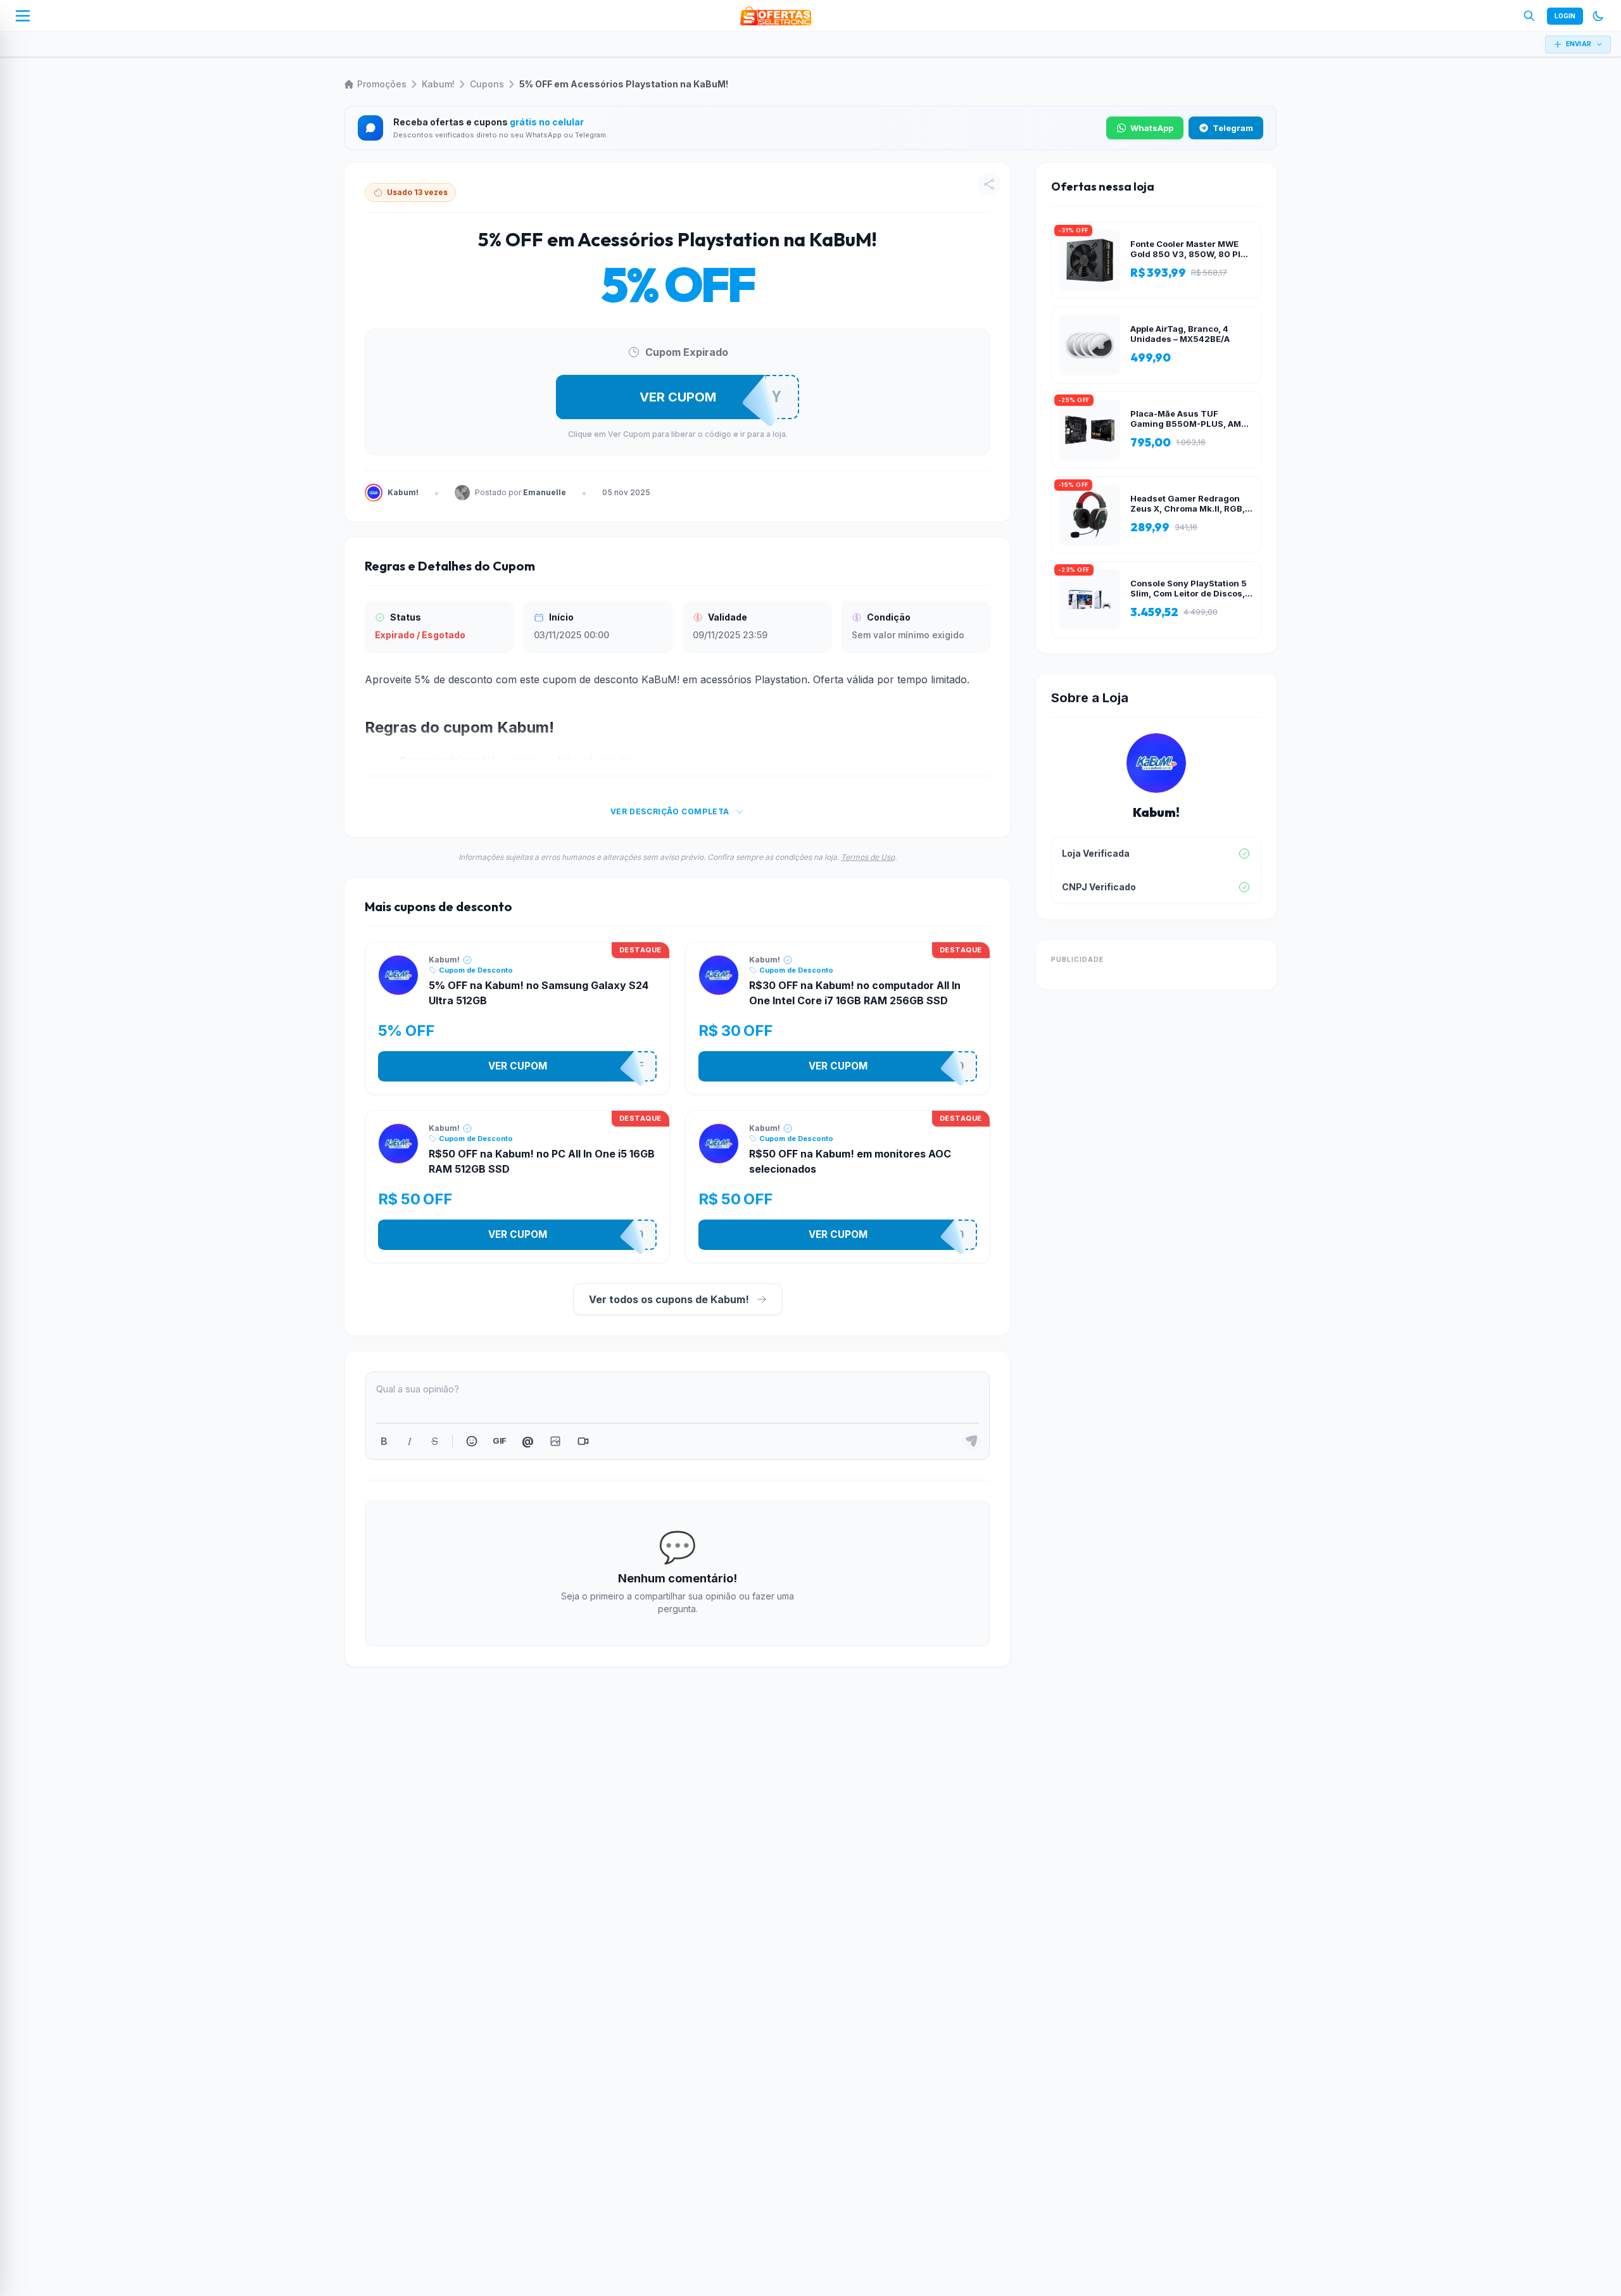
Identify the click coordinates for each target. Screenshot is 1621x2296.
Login (1565, 16)
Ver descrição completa (670, 811)
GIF (499, 1441)
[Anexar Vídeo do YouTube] (583, 1441)
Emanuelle (545, 492)
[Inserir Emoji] (472, 1441)
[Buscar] (1529, 16)
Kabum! (438, 84)
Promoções (382, 84)
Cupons (487, 84)
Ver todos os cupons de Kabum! (669, 1299)
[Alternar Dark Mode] (1598, 16)
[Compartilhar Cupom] (989, 184)
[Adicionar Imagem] (555, 1441)
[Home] (776, 16)
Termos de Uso (868, 857)
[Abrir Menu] (23, 16)
